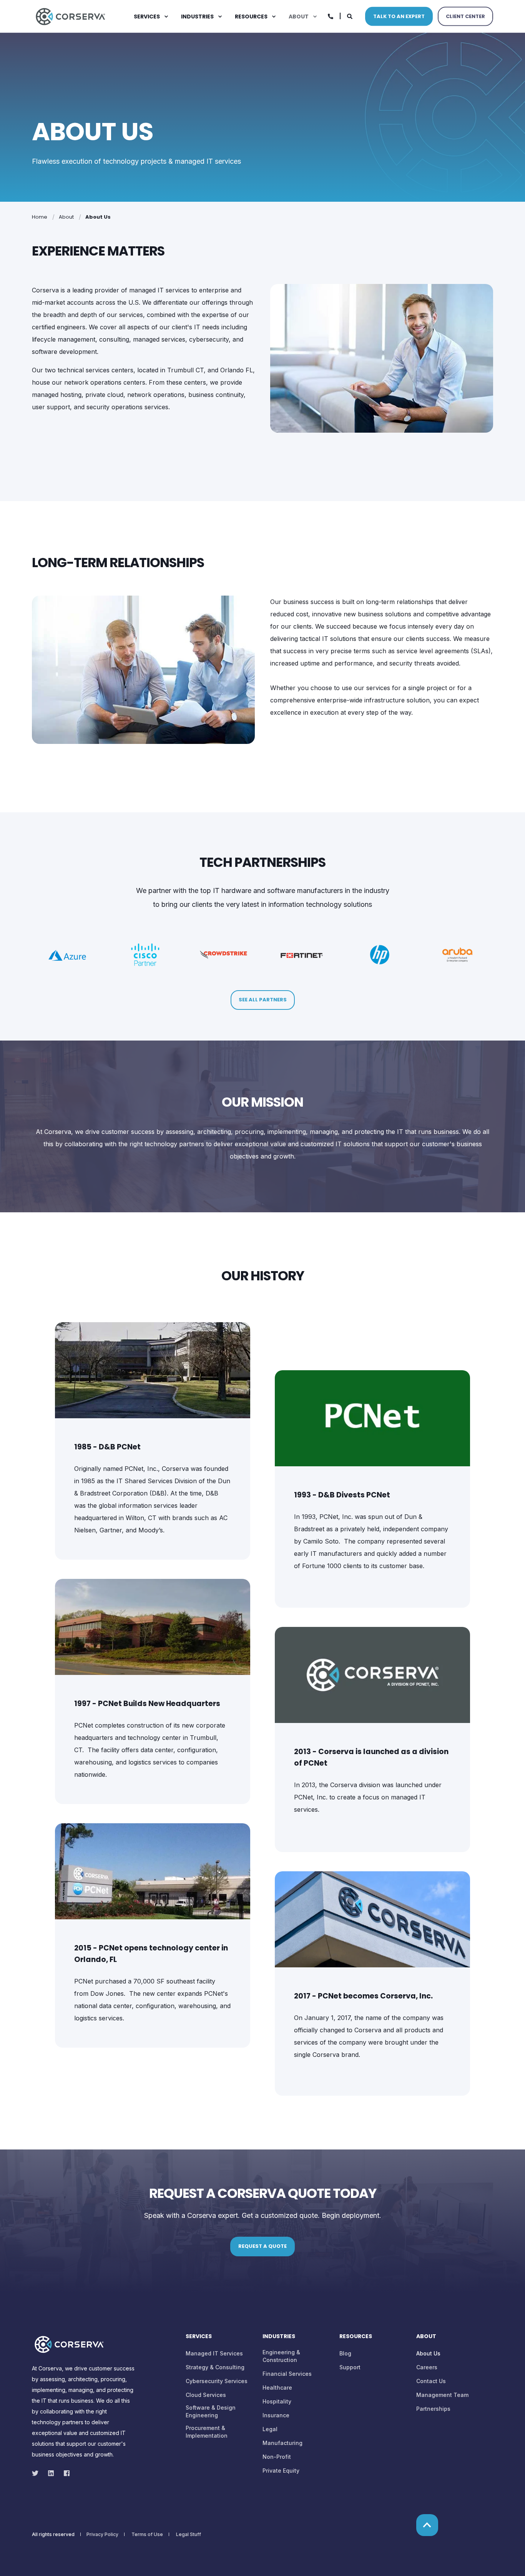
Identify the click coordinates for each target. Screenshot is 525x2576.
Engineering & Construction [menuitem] (281, 2356)
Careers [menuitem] (427, 2367)
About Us (98, 217)
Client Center (465, 16)
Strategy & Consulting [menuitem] (215, 2367)
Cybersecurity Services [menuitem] (217, 2381)
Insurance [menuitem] (276, 2415)
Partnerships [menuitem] (433, 2409)
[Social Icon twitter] (37, 2473)
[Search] (350, 16)
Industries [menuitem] (197, 17)
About (66, 217)
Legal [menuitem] (270, 2429)
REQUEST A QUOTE (262, 2246)
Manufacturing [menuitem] (282, 2443)
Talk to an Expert (399, 16)
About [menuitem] (299, 17)
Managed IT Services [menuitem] (214, 2353)
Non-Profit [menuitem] (277, 2457)
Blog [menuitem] (345, 2353)
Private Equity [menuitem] (281, 2471)
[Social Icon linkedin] (51, 2473)
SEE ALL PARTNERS (263, 1000)
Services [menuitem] (147, 17)
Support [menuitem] (350, 2367)
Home (40, 217)
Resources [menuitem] (251, 17)
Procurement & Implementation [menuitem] (207, 2432)
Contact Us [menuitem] (431, 2381)
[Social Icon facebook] (64, 2473)
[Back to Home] (70, 16)
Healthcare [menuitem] (277, 2388)
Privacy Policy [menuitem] (102, 2535)
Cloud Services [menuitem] (206, 2395)
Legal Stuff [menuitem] (189, 2535)
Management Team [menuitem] (442, 2395)
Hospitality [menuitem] (277, 2401)
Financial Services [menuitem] (287, 2374)
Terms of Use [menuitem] (147, 2535)
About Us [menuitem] (428, 2353)
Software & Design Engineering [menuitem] (211, 2411)
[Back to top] (427, 2525)
